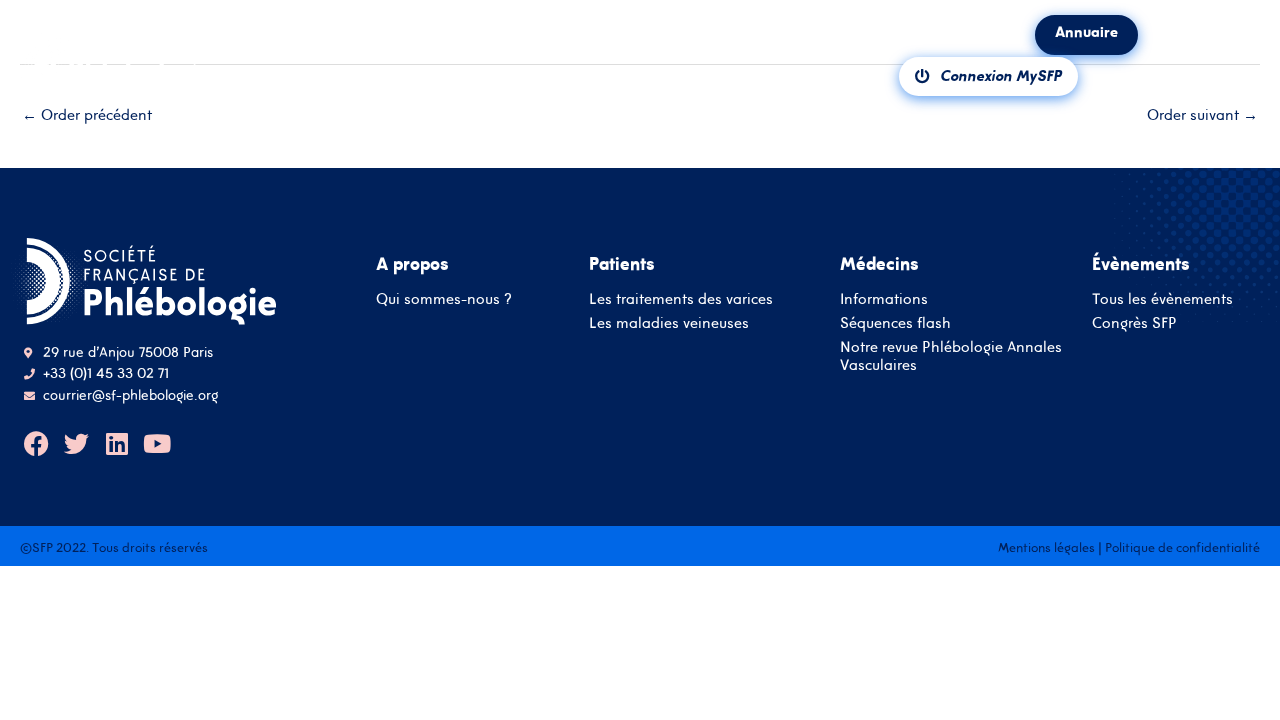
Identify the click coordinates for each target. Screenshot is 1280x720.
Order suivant (1202, 114)
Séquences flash (895, 322)
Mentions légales (1046, 547)
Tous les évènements (1162, 298)
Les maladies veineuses (669, 322)
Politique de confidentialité (1182, 547)
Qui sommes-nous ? (444, 298)
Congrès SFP (1134, 322)
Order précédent (87, 114)
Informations (884, 298)
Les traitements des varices (681, 298)
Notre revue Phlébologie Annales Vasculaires (951, 355)
